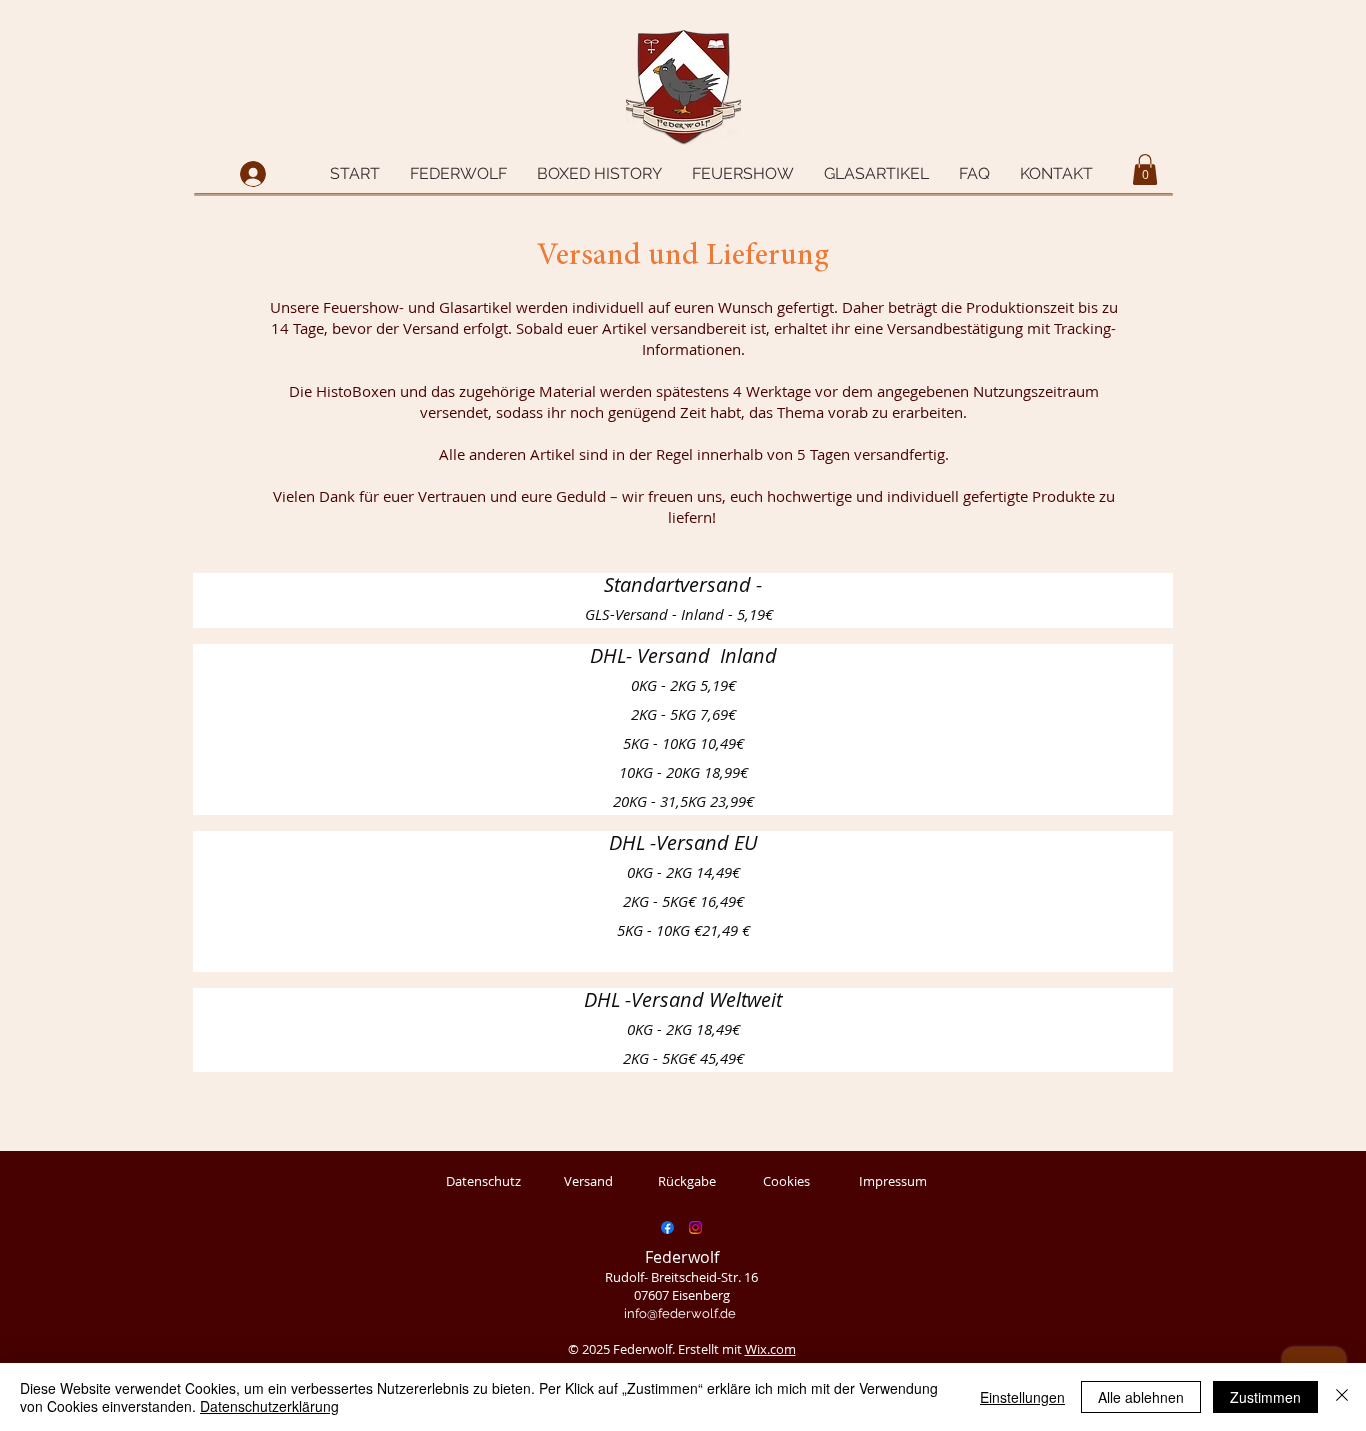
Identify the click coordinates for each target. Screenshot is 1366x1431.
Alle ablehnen (1141, 1397)
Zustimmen (1265, 1397)
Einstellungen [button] (1022, 1397)
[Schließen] (1342, 1397)
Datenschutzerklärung (269, 1406)
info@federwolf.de (680, 1313)
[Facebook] (667, 1227)
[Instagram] (695, 1227)
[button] (458, 174)
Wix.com (770, 1349)
